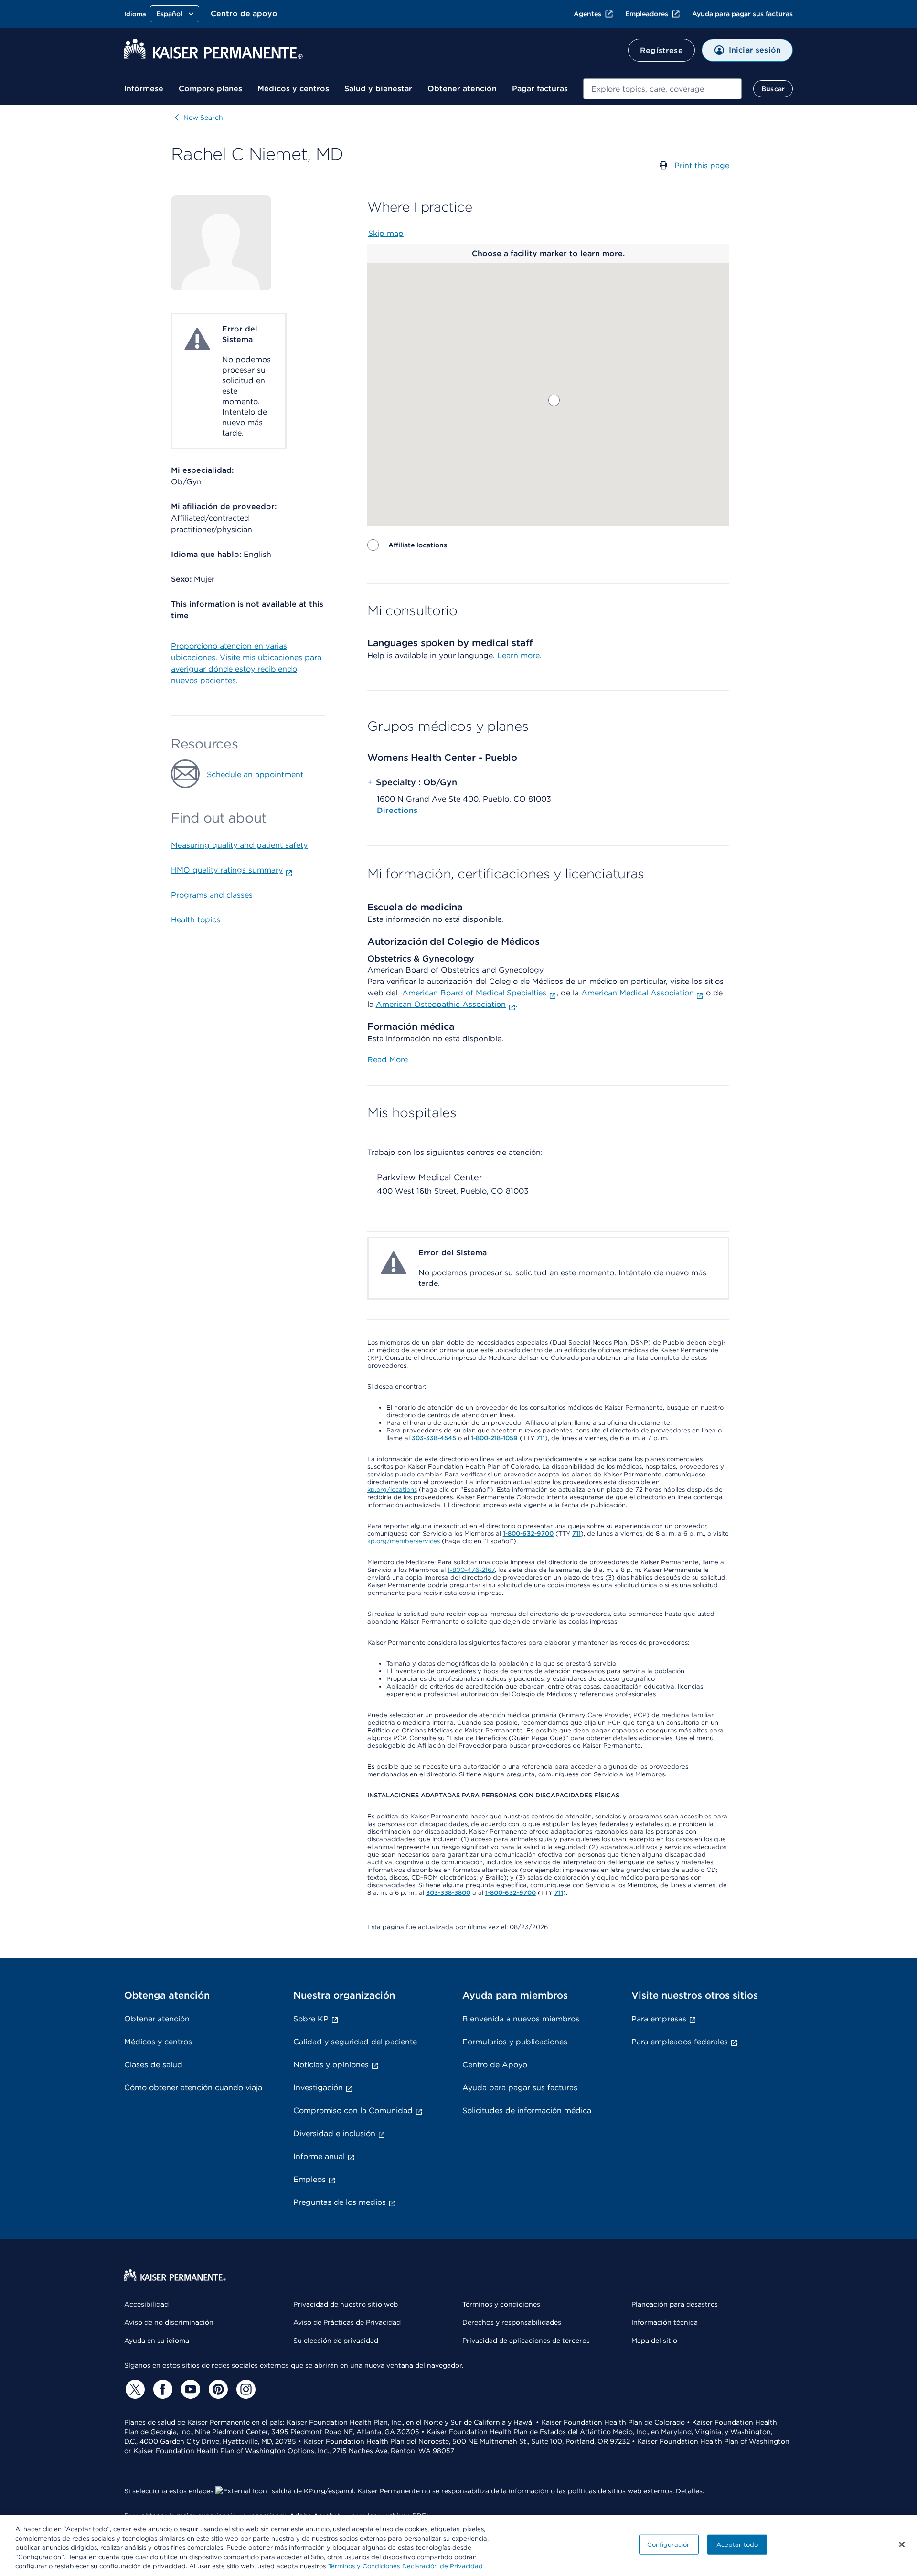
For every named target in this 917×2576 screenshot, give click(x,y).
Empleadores (647, 14)
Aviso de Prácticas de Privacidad (347, 2322)
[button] (554, 400)
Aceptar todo (737, 2545)
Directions (397, 810)
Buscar (773, 89)
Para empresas (659, 2019)
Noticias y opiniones (331, 2065)
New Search (203, 118)
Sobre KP (311, 2019)
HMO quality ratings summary (227, 870)
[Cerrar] (902, 2544)
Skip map (386, 233)
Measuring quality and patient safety (239, 845)
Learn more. (519, 656)
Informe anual (319, 2156)
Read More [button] (388, 1060)
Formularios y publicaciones (515, 2042)
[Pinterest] (217, 2389)
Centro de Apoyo (495, 2065)
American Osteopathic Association (441, 1004)
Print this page (702, 166)
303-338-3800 (448, 1893)
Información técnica (665, 2322)
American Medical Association (638, 993)
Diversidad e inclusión (334, 2133)
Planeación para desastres (675, 2304)
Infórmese (144, 89)
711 (541, 1438)
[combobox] (662, 89)
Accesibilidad (146, 2304)
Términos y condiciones (501, 2304)
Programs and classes (212, 895)
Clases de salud (153, 2065)
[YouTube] (189, 2389)
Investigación (318, 2088)
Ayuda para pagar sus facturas (742, 14)
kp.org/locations (392, 1490)
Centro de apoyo (244, 14)
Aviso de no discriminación (169, 2322)
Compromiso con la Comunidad (353, 2111)
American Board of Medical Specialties (474, 993)
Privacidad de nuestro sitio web (346, 2304)
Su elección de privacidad (336, 2341)
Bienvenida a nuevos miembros (521, 2019)
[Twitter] (134, 2389)
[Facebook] (161, 2389)
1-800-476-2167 (471, 1570)
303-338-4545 (434, 1438)
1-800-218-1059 (494, 1438)
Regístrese (661, 50)
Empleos (309, 2179)
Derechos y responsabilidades (512, 2322)
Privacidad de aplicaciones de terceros (526, 2341)
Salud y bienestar (378, 89)
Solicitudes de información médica (527, 2111)
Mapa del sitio (654, 2341)
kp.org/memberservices (404, 1541)
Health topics (196, 920)
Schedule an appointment (255, 775)
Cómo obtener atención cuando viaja (193, 2088)
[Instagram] (245, 2389)
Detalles (689, 2491)
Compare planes (210, 89)
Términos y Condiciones (364, 2566)
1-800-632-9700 (528, 1534)
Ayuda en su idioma (157, 2341)
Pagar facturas (540, 89)
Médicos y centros (293, 89)
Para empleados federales (680, 2042)
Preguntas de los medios (340, 2202)
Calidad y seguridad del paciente (355, 2042)
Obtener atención (462, 89)
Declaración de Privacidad (443, 2566)
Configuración (669, 2545)
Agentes (587, 14)
